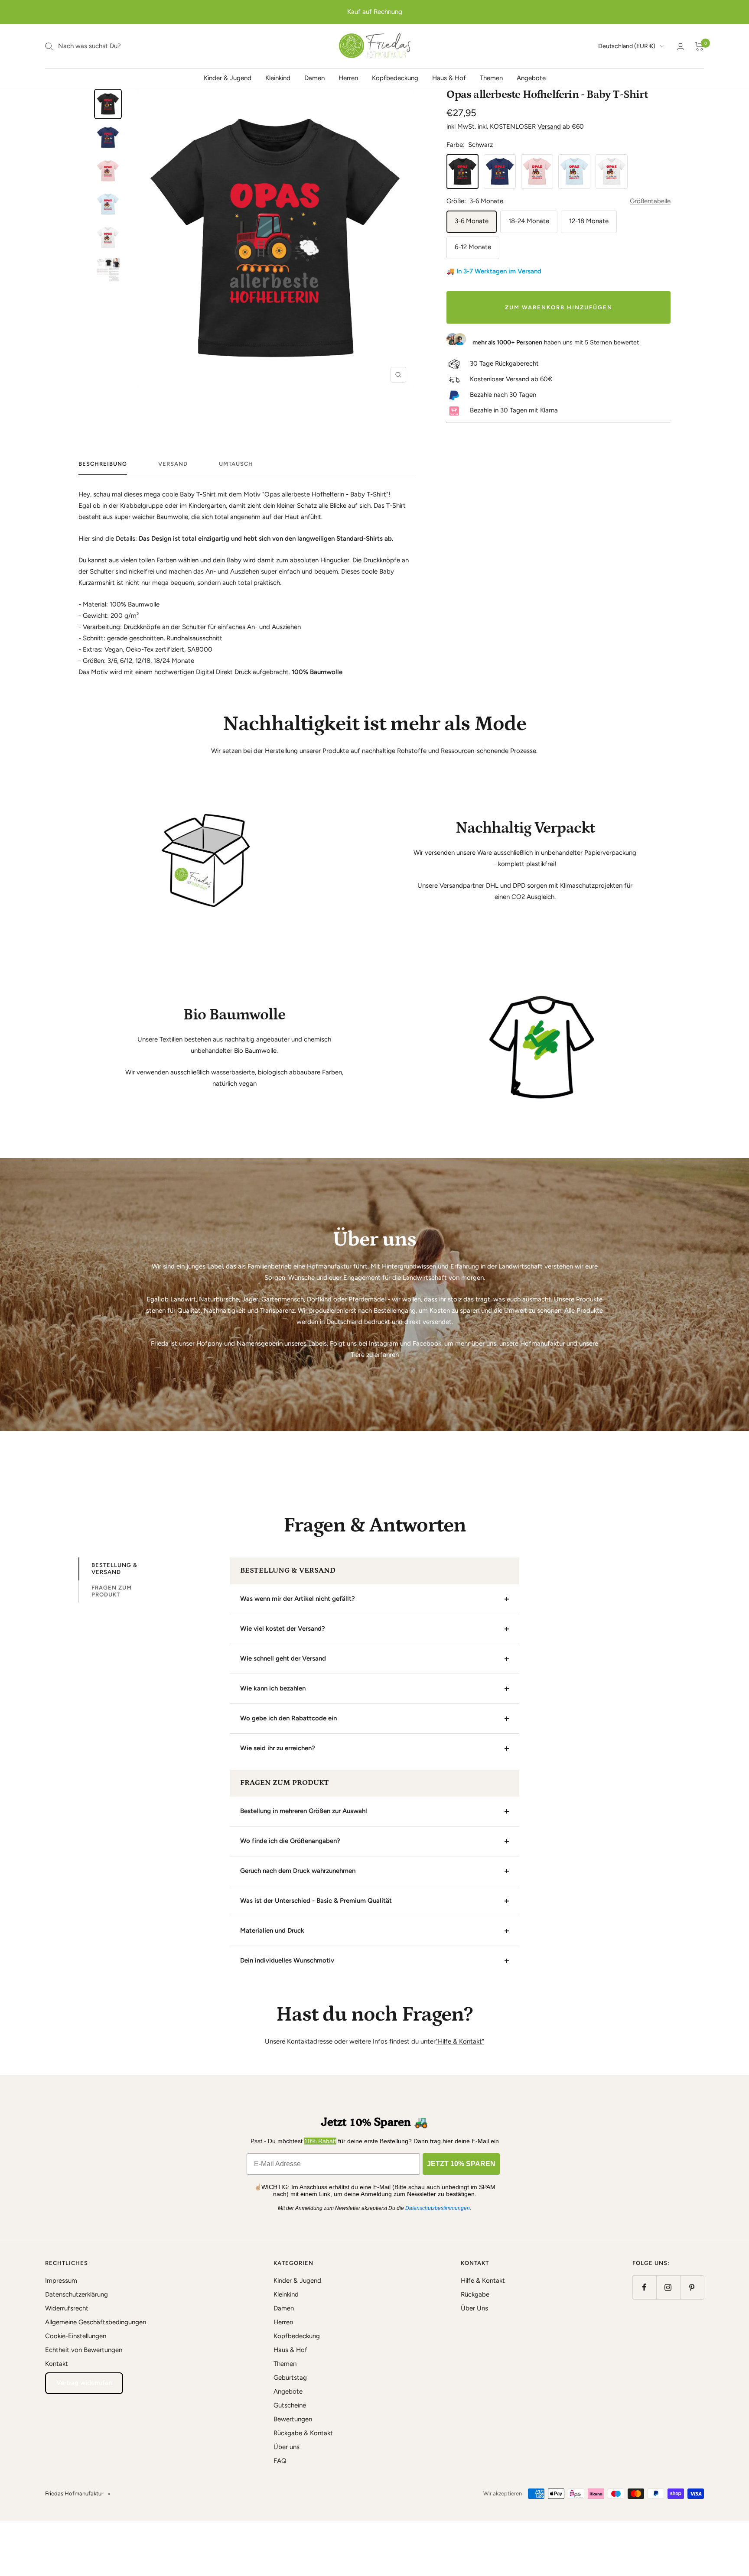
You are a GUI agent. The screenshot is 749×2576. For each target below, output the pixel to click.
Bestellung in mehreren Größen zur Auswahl (304, 1811)
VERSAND (173, 464)
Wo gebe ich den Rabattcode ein (288, 1718)
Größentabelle (650, 201)
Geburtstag (290, 2378)
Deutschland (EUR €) (627, 46)
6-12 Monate (473, 247)
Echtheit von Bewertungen (84, 2350)
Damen (314, 78)
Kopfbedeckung (395, 78)
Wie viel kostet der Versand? (283, 1629)
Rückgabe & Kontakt (303, 2433)
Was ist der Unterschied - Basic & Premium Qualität (316, 1901)
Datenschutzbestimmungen (438, 2208)
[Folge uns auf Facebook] (644, 2287)
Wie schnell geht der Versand (283, 1658)
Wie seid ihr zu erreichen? (278, 1748)
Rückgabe (475, 2294)
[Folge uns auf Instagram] (668, 2287)
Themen (491, 78)
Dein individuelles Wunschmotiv (287, 1960)
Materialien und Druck (272, 1930)
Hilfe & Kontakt (483, 2281)
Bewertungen (293, 2419)
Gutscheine (290, 2405)
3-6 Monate (472, 221)
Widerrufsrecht (67, 2308)
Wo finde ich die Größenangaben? (290, 1841)
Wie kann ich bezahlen (273, 1688)
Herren (348, 78)
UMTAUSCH (236, 464)
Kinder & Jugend (228, 78)
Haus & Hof (449, 78)
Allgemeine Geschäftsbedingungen (96, 2322)
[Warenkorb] (699, 46)
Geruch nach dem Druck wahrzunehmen (298, 1871)
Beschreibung (103, 464)
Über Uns (474, 2308)
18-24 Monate (529, 221)
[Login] (681, 47)
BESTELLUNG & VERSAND (114, 1569)
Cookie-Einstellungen (76, 2336)
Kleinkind (278, 78)
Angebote (531, 78)
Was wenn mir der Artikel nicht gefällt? (298, 1599)
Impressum (61, 2281)
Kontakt (57, 2364)
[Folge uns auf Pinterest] (692, 2287)
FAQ (280, 2461)
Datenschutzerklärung (77, 2294)
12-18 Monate (589, 221)
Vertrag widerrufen (84, 2383)
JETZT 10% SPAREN (461, 2164)
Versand (549, 127)
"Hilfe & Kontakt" (460, 2041)
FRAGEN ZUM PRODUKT (112, 1591)
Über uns (287, 2447)
